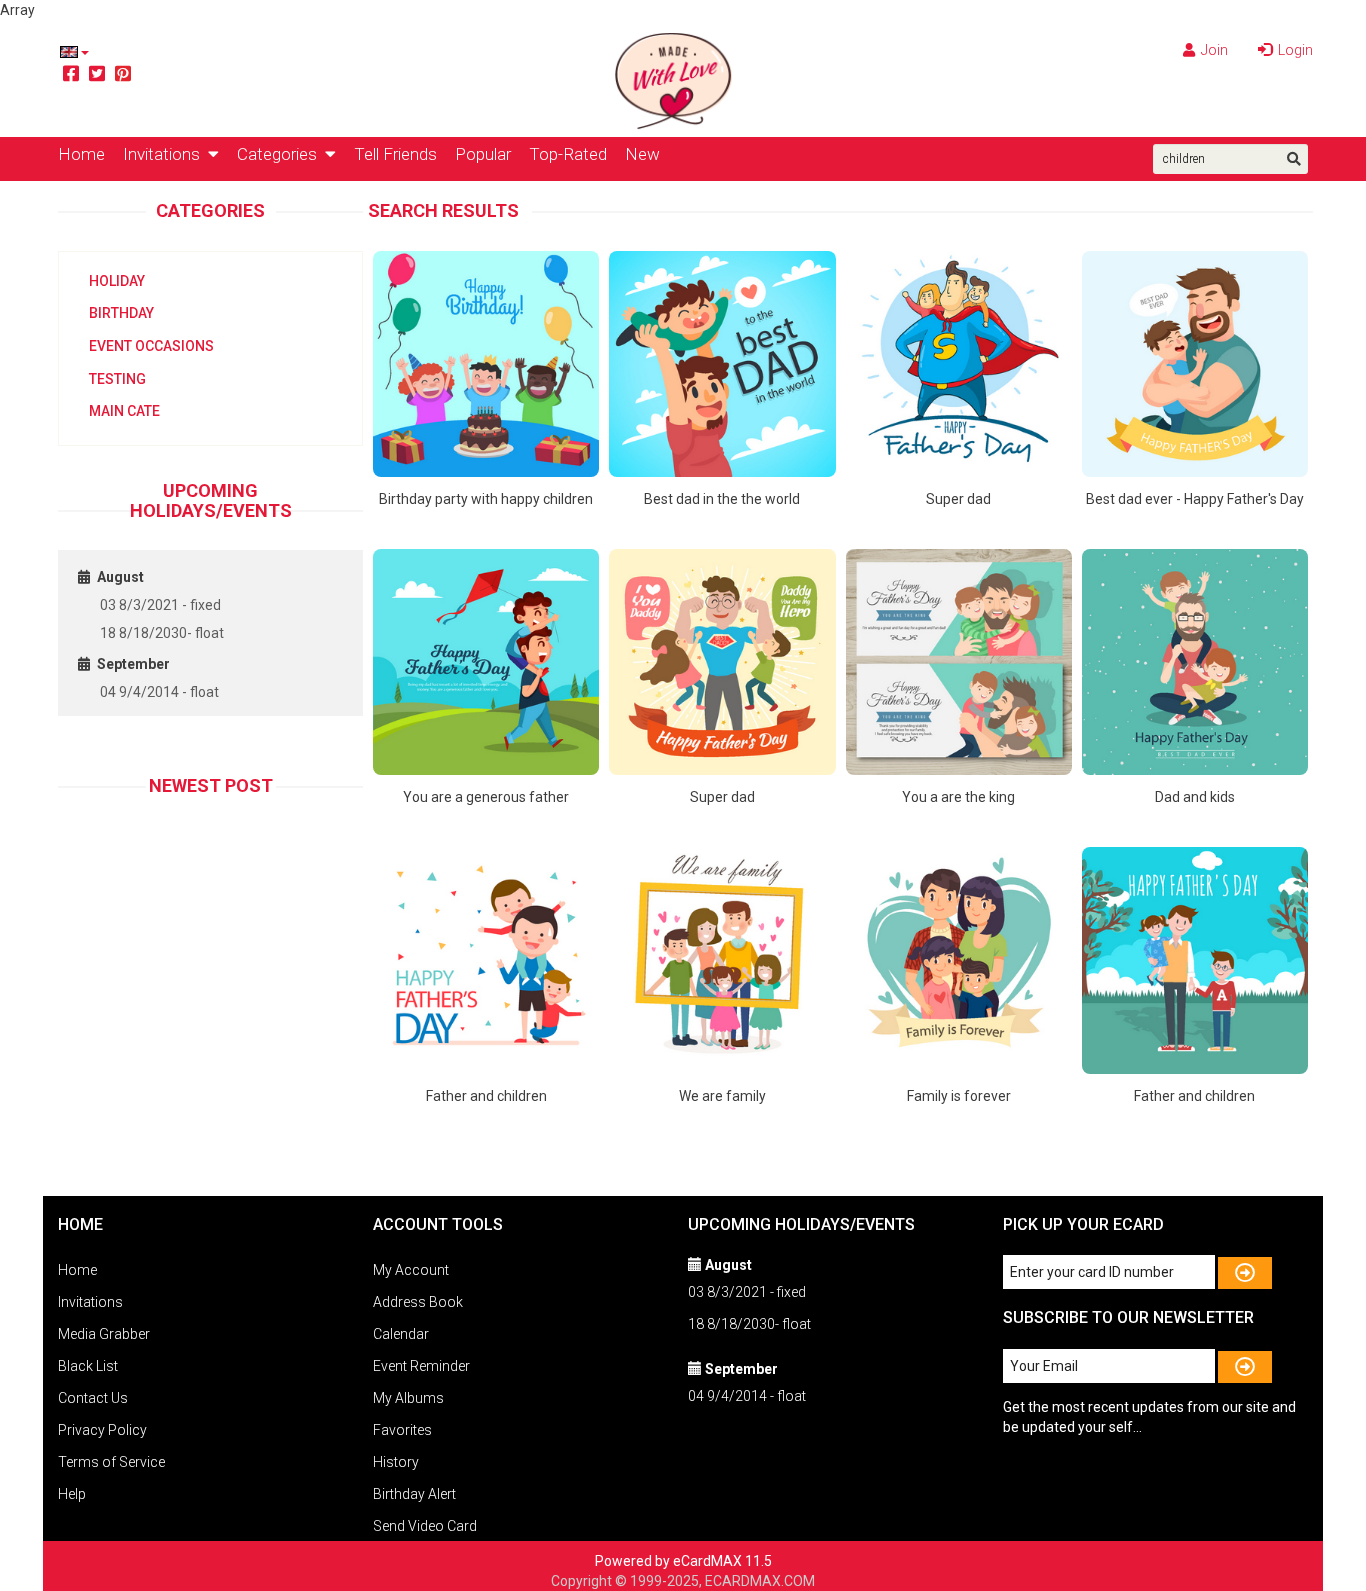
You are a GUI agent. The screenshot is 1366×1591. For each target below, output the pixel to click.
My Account (411, 1270)
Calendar (401, 1334)
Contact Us (93, 1398)
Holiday (117, 281)
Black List (88, 1366)
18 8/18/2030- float (162, 633)
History (396, 1462)
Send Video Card (425, 1526)
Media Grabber (104, 1334)
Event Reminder (421, 1366)
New (642, 154)
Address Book (418, 1302)
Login (1294, 50)
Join (1213, 50)
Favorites (402, 1430)
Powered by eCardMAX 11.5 (683, 1561)
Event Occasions (151, 346)
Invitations (165, 154)
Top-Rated (568, 154)
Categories (281, 154)
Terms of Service (111, 1462)
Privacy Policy (102, 1430)
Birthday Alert (414, 1494)
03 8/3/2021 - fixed (160, 605)
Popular (483, 154)
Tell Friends (395, 154)
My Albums (408, 1398)
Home (81, 154)
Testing (117, 379)
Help (72, 1494)
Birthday (121, 313)
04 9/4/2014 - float (159, 692)
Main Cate (124, 411)
